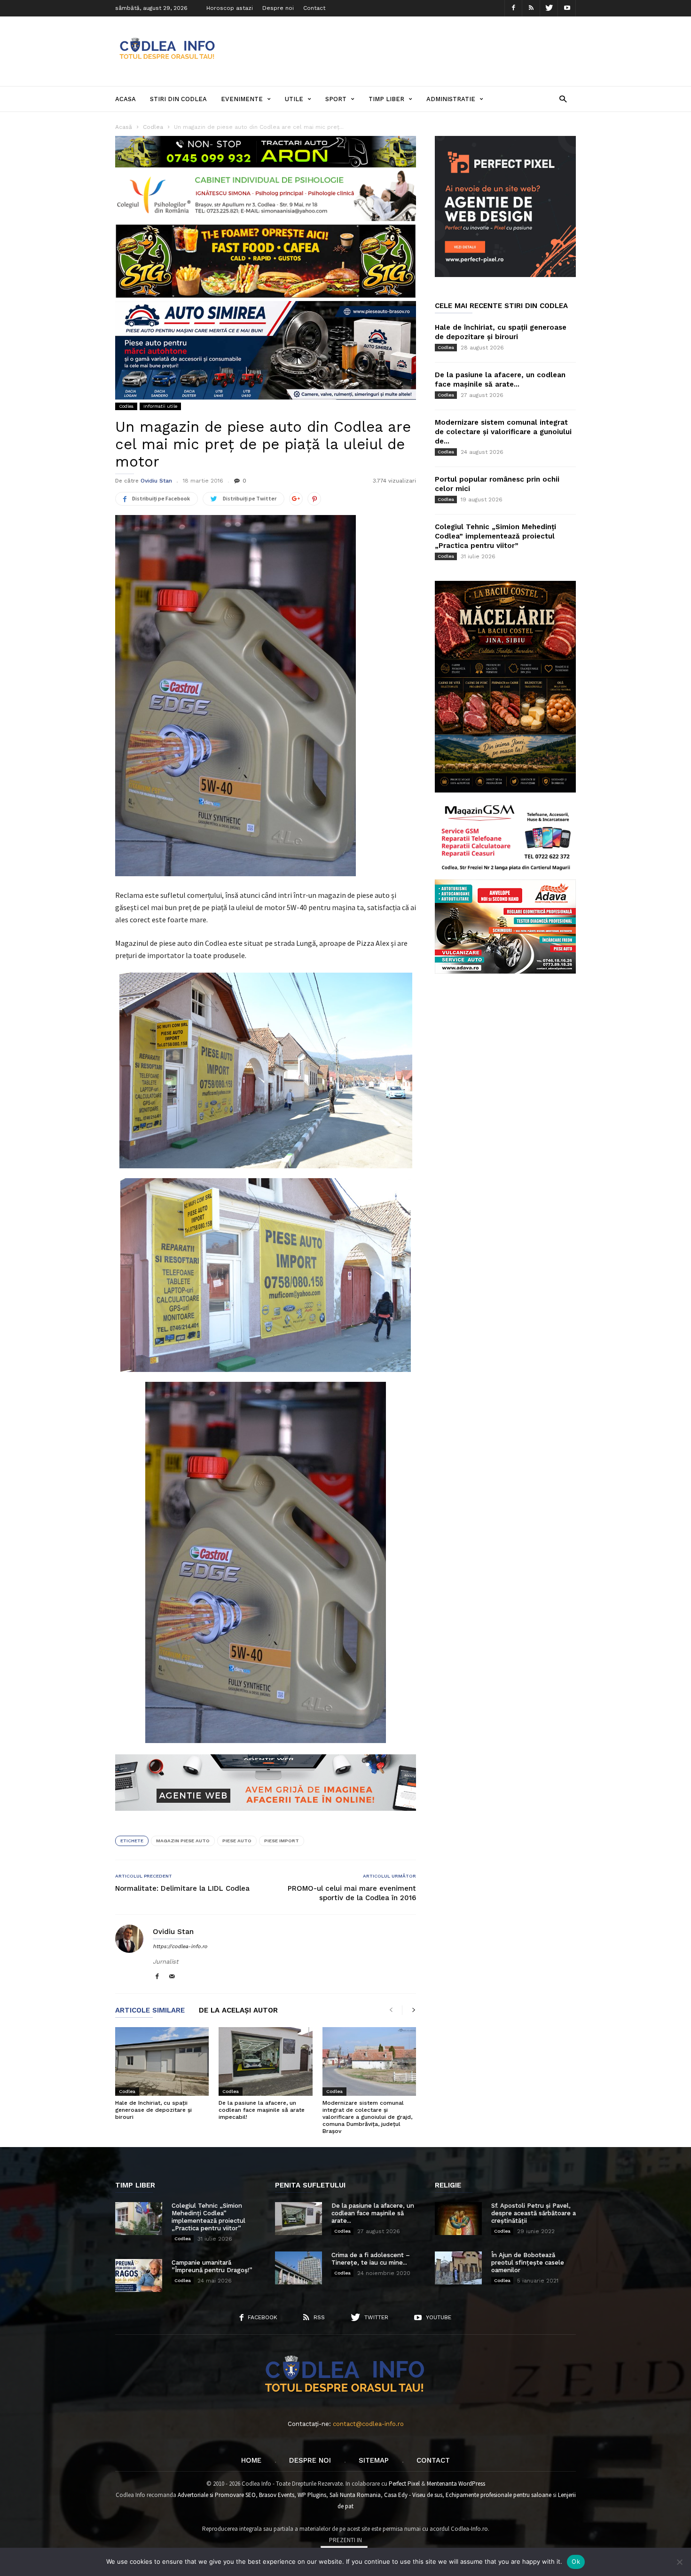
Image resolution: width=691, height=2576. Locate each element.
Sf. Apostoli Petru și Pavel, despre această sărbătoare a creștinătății (534, 2213)
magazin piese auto (183, 1841)
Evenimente (242, 99)
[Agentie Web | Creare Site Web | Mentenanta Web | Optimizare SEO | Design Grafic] (266, 1818)
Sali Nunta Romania (355, 2495)
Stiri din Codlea (178, 99)
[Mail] (172, 1977)
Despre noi (278, 8)
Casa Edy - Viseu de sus (413, 2495)
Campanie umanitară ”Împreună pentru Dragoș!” (212, 2266)
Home (251, 2460)
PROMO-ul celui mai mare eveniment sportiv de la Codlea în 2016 (352, 1893)
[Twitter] (549, 8)
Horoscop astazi (230, 8)
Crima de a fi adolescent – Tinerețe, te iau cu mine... (371, 2259)
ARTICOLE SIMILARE (150, 2011)
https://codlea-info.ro (180, 1946)
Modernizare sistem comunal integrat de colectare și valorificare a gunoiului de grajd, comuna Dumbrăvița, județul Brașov (367, 2117)
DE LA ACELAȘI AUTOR (238, 2011)
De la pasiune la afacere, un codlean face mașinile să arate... (373, 2213)
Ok (576, 2561)
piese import (282, 1841)
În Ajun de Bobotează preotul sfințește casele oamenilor (528, 2263)
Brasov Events (277, 2495)
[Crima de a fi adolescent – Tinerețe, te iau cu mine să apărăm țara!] (298, 2268)
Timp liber (386, 99)
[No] (679, 2562)
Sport (336, 99)
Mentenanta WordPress (456, 2484)
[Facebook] (513, 8)
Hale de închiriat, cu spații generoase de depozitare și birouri (153, 2110)
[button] (563, 99)
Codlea (126, 406)
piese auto (237, 1841)
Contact (314, 8)
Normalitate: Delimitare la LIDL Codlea (182, 1888)
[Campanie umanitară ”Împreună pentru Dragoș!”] (139, 2275)
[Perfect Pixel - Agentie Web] (505, 275)
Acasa (126, 99)
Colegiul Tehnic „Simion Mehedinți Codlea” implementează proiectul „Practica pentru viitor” (495, 536)
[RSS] (531, 8)
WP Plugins (312, 2495)
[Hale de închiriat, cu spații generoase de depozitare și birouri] (162, 2061)
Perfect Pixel (404, 2484)
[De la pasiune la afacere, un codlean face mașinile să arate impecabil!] (265, 2061)
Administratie (451, 99)
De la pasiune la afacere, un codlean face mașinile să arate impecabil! (262, 2110)
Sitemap (374, 2460)
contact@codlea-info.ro (368, 2424)
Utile (294, 99)
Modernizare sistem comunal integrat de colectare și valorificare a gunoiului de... (503, 432)
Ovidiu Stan (156, 481)
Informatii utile (160, 406)
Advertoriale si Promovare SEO (217, 2495)
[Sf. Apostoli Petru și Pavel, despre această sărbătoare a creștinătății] (458, 2219)
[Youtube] (567, 8)
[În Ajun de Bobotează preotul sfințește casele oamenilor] (458, 2268)
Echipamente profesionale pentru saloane (499, 2495)
